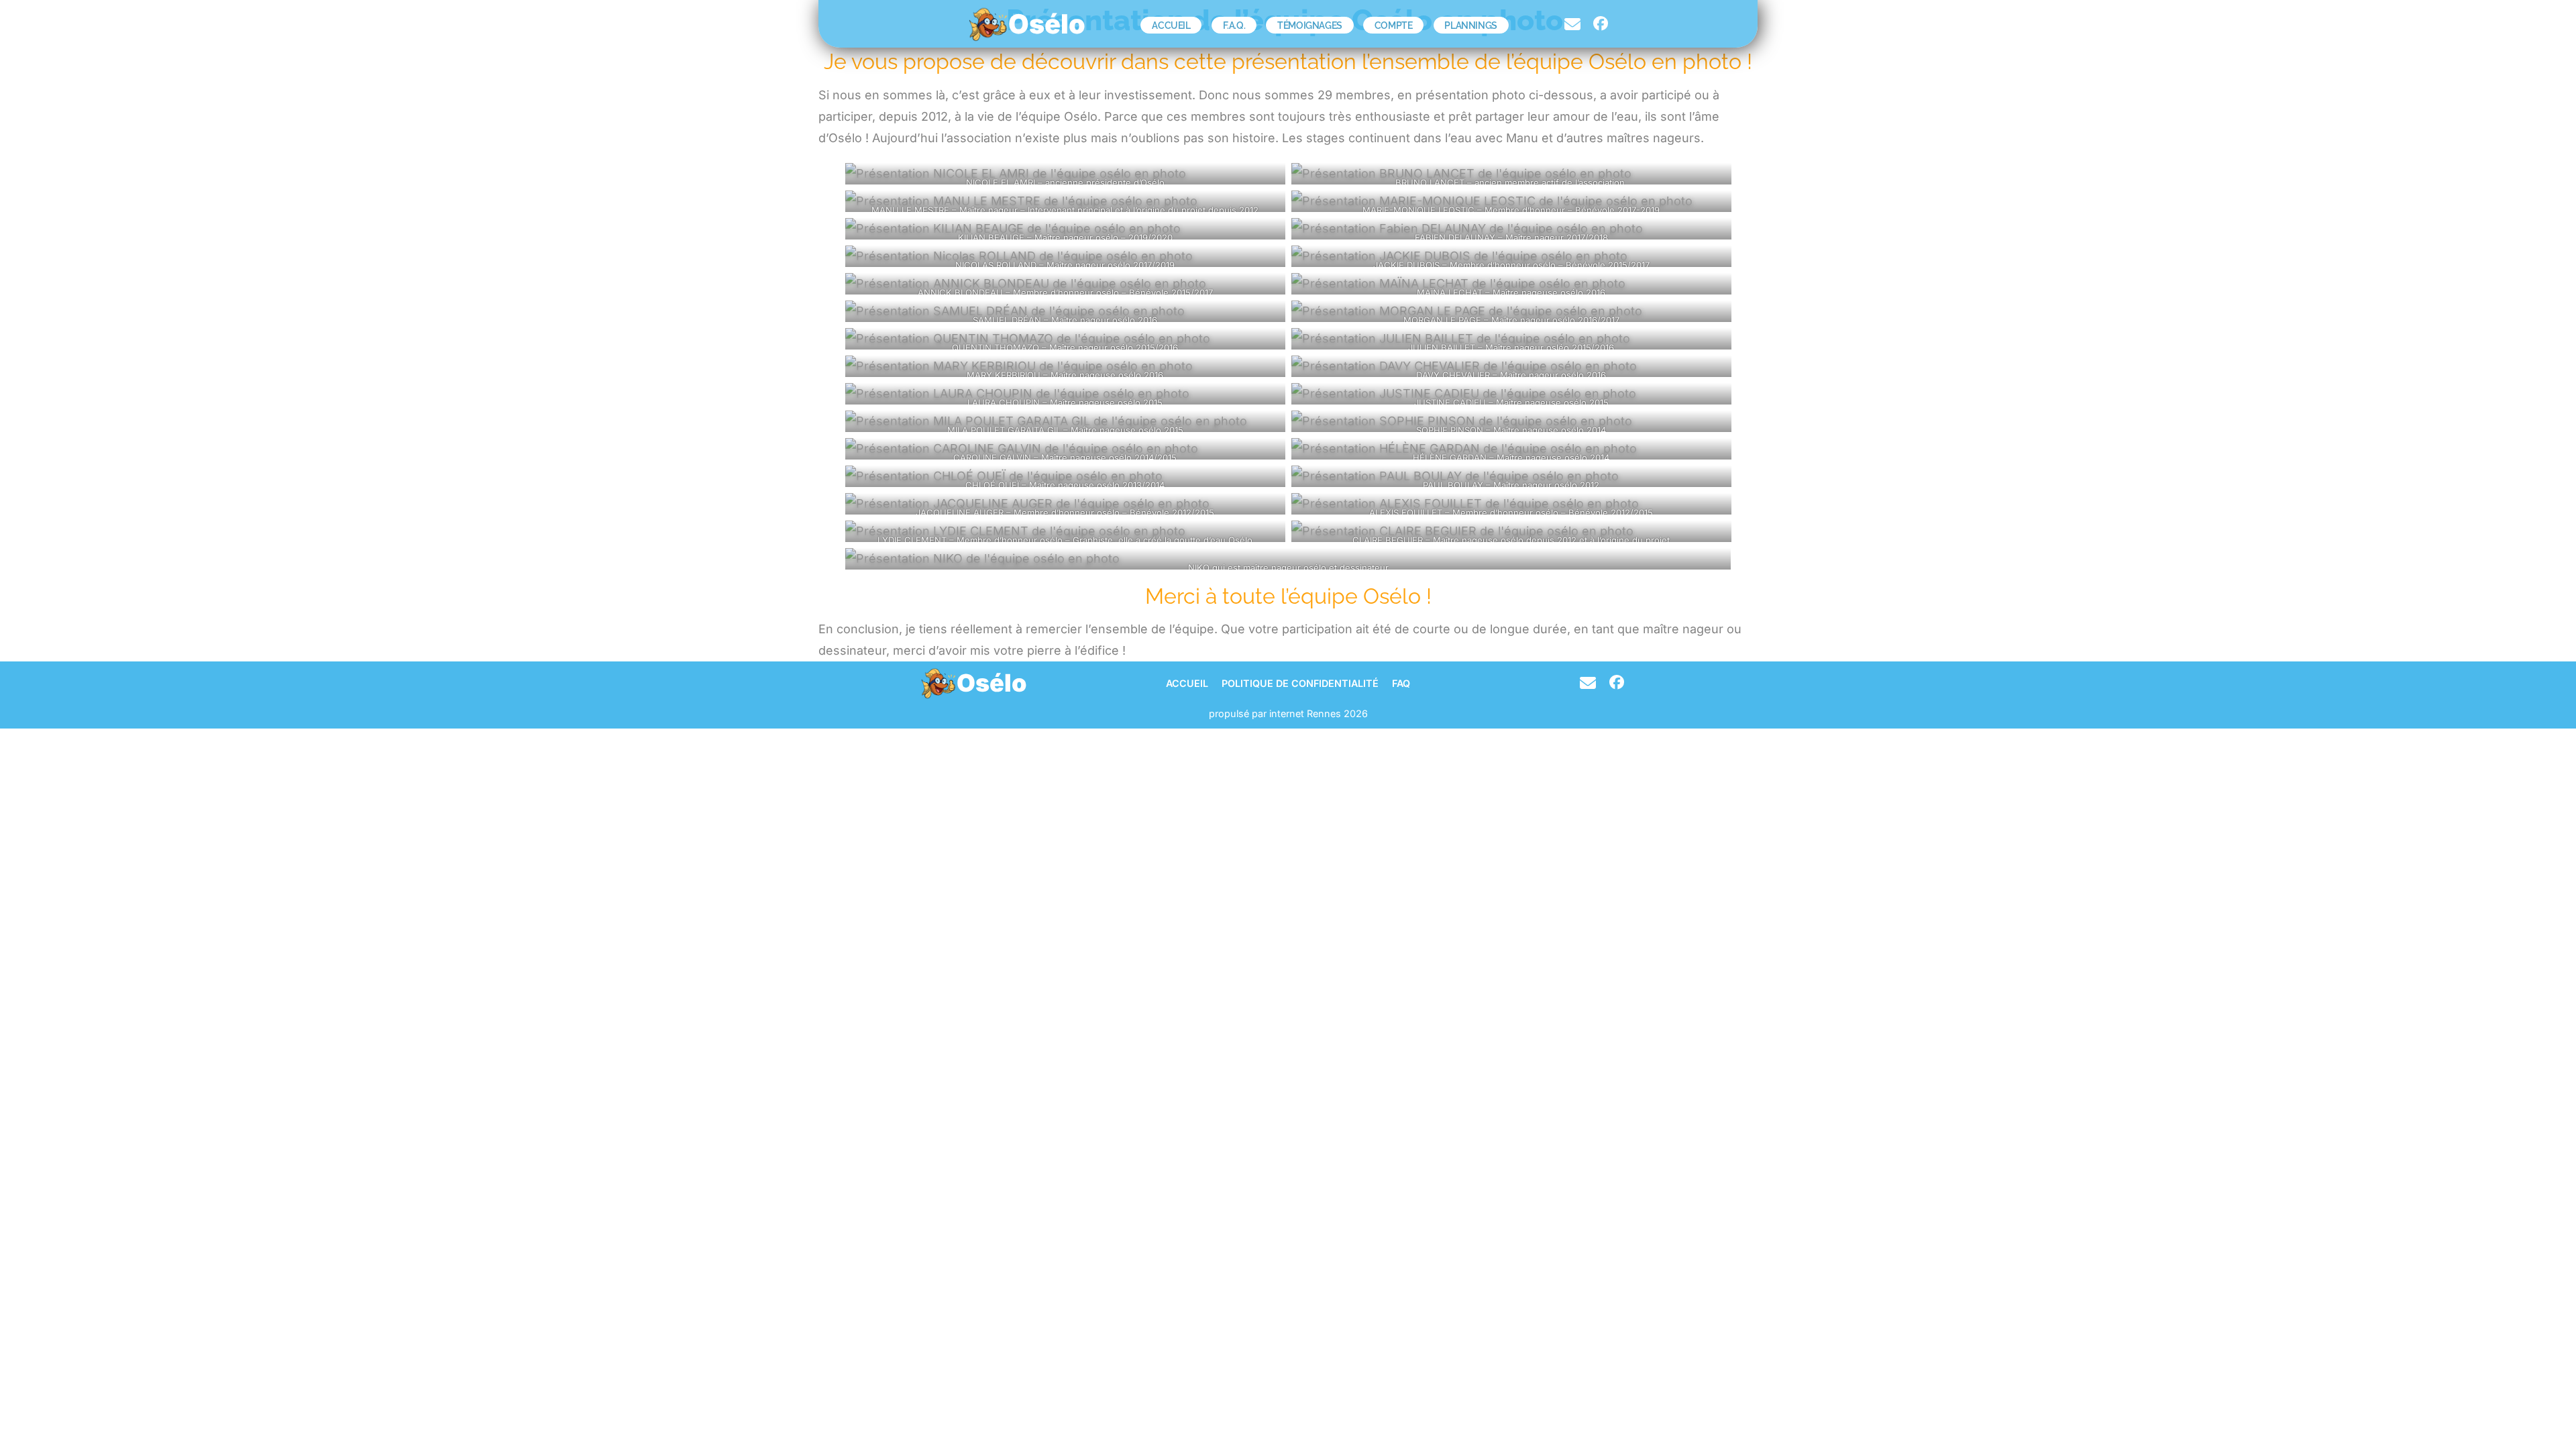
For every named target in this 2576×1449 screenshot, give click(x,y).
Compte (1394, 25)
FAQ (1401, 684)
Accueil (1171, 25)
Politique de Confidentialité (1300, 684)
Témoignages (1310, 25)
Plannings (1470, 25)
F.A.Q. (1234, 25)
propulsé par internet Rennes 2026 (1288, 713)
